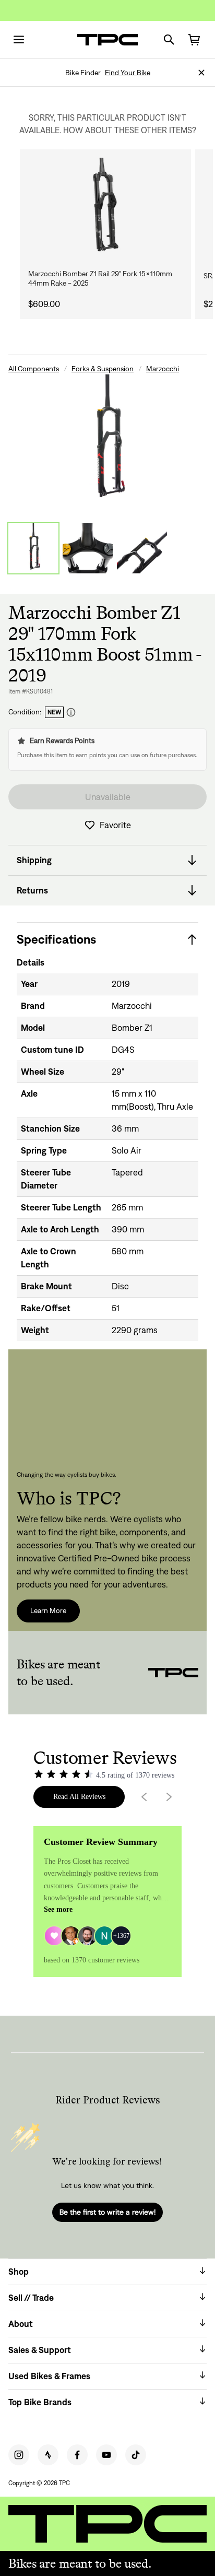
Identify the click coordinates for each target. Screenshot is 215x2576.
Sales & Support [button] (40, 2350)
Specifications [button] (56, 939)
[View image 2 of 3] (88, 548)
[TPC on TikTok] (136, 2455)
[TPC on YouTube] (106, 2455)
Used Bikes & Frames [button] (49, 2376)
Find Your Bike (128, 73)
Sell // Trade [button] (31, 2298)
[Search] (169, 40)
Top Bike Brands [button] (40, 2402)
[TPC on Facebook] (77, 2455)
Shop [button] (19, 2272)
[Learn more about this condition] (71, 713)
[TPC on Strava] (48, 2455)
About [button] (21, 2324)
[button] (201, 73)
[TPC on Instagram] (19, 2455)
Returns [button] (32, 890)
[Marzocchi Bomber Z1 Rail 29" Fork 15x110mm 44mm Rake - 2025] (105, 209)
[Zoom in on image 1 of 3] (107, 441)
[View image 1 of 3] (33, 548)
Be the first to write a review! (107, 2212)
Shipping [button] (34, 860)
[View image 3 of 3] (142, 548)
